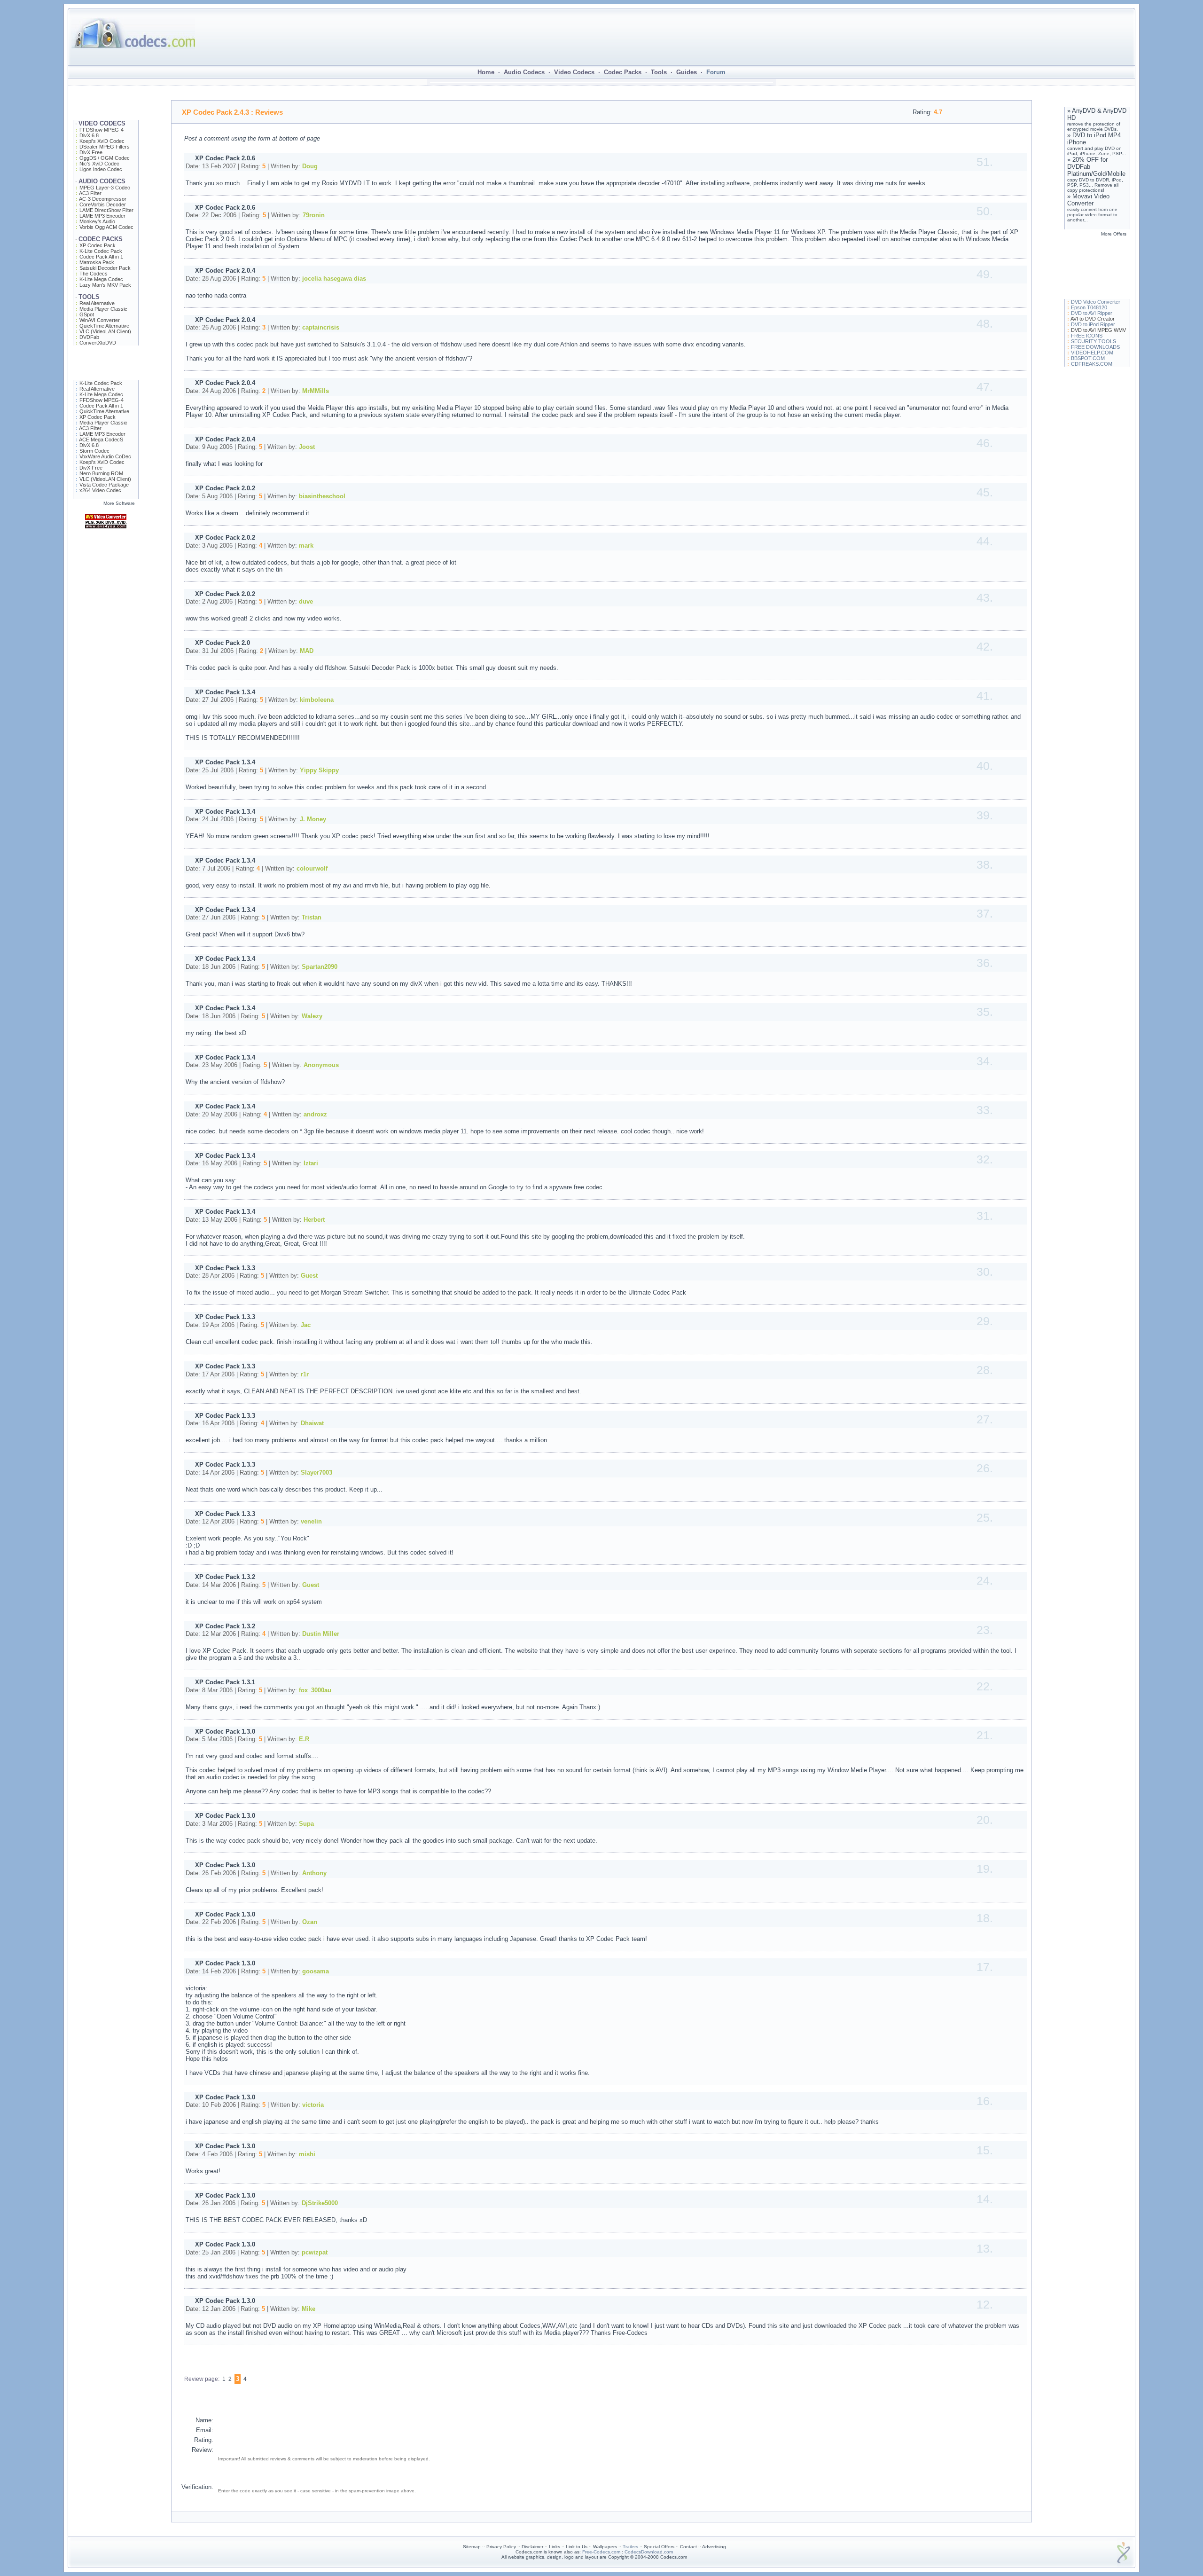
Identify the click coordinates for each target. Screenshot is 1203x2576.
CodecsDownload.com (649, 2552)
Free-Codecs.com (601, 2552)
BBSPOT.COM (1088, 358)
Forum (716, 72)
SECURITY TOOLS (1094, 341)
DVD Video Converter (1096, 302)
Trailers (630, 2547)
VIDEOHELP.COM (1092, 353)
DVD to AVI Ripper (1092, 313)
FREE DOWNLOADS (1095, 347)
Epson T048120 (1089, 307)
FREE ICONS (1087, 336)
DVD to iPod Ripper (1093, 324)
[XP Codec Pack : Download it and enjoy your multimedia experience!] (106, 562)
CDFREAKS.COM (1092, 364)
